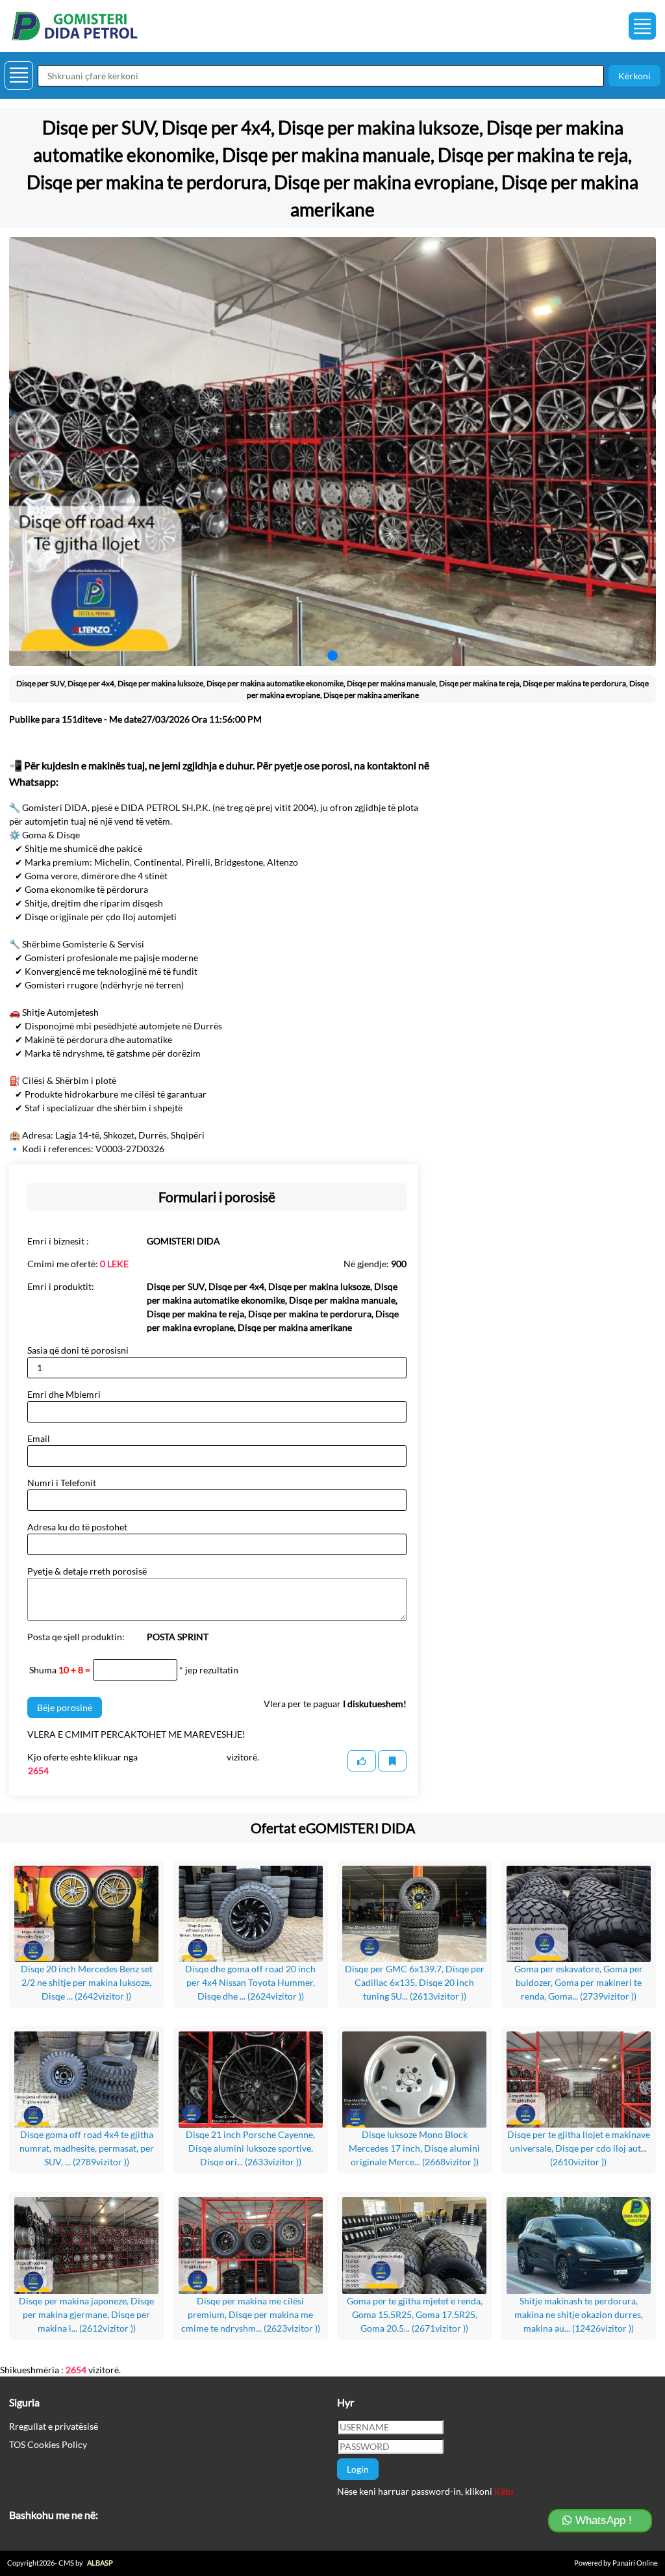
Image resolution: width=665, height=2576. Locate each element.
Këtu (504, 2491)
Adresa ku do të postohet (77, 1527)
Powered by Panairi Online (616, 2563)
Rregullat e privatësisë (54, 2426)
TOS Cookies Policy (48, 2444)
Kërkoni (634, 76)
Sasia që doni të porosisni (78, 1350)
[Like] (362, 1761)
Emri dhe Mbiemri (64, 1394)
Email (39, 1438)
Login (358, 2469)
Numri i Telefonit (62, 1483)
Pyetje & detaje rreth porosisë (87, 1571)
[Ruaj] (392, 1761)
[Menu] (642, 26)
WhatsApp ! (602, 2520)
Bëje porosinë (65, 1707)
